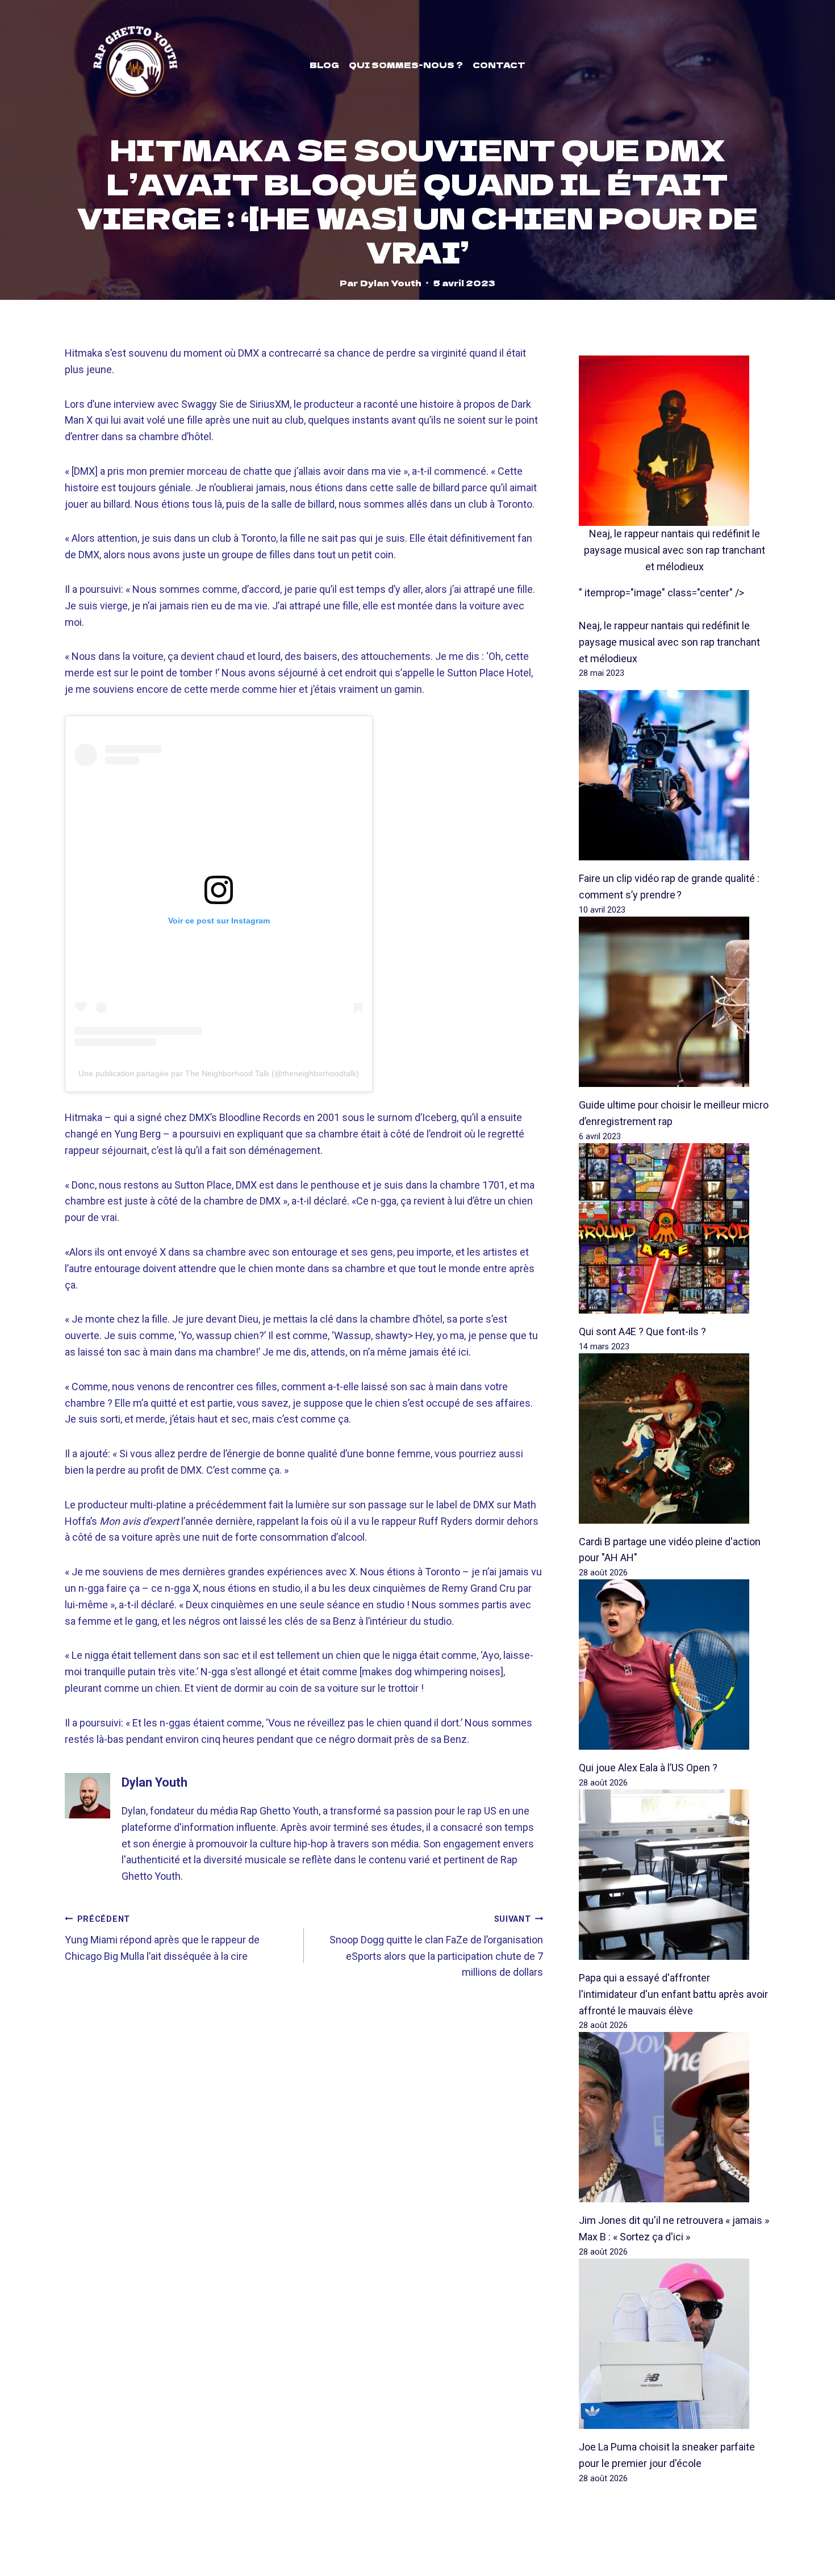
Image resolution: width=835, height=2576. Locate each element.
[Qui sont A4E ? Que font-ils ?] (675, 1228)
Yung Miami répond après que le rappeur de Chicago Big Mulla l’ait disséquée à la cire (162, 1938)
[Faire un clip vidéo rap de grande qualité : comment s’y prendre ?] (675, 775)
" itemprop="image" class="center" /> (661, 593)
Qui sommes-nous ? (406, 65)
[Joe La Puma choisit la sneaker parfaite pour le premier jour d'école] (675, 2344)
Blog (324, 65)
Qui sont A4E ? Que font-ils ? (642, 1331)
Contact (499, 65)
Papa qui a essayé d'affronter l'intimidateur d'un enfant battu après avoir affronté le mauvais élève (673, 1994)
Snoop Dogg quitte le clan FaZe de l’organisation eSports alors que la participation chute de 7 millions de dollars (436, 1946)
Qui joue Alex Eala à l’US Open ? (648, 1768)
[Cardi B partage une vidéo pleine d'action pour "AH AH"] (675, 1438)
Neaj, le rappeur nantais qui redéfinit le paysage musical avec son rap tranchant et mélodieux (675, 550)
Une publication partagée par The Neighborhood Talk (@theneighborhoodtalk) (219, 1073)
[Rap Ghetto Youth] (135, 65)
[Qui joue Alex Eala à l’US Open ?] (675, 1665)
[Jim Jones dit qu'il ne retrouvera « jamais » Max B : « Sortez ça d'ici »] (675, 2117)
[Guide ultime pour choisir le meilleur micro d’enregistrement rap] (675, 1002)
